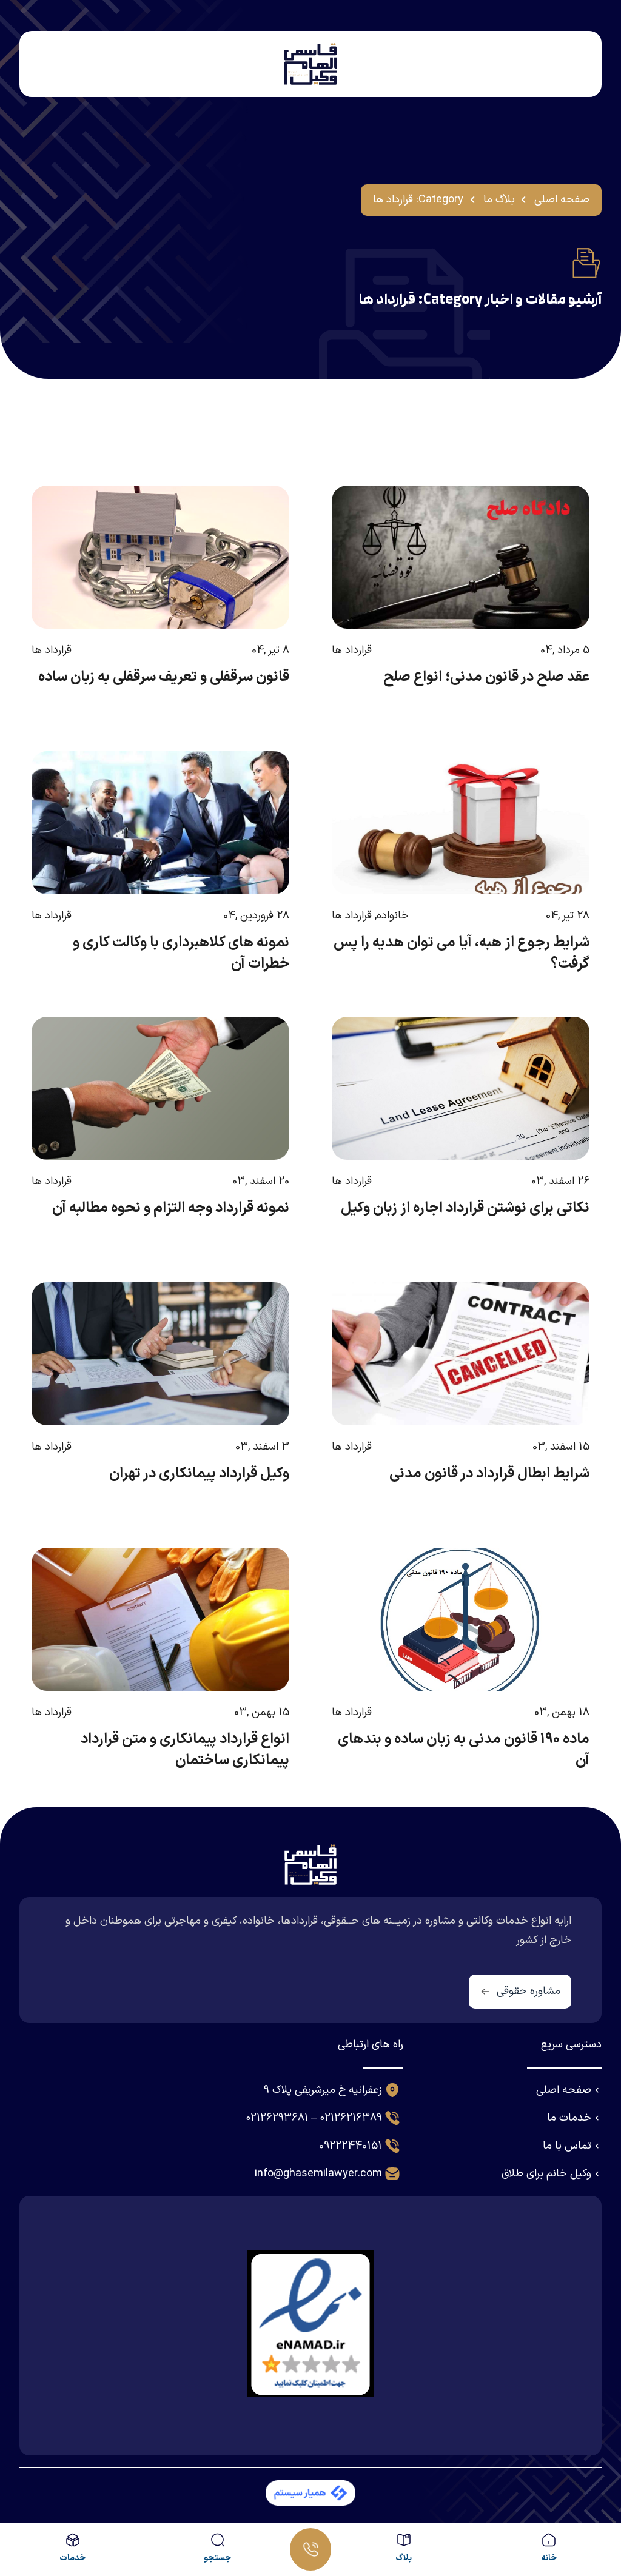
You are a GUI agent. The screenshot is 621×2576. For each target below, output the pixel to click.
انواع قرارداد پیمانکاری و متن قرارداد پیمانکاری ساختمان (185, 1750)
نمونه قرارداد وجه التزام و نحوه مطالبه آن (171, 1208)
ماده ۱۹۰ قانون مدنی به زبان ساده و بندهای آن (464, 1750)
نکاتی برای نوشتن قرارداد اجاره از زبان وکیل (465, 1208)
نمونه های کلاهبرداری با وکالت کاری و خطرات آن (181, 953)
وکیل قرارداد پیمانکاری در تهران (199, 1474)
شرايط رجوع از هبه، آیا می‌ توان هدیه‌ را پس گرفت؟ (462, 953)
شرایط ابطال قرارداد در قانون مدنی (489, 1474)
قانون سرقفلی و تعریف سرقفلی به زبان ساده (164, 677)
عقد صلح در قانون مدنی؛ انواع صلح (486, 677)
